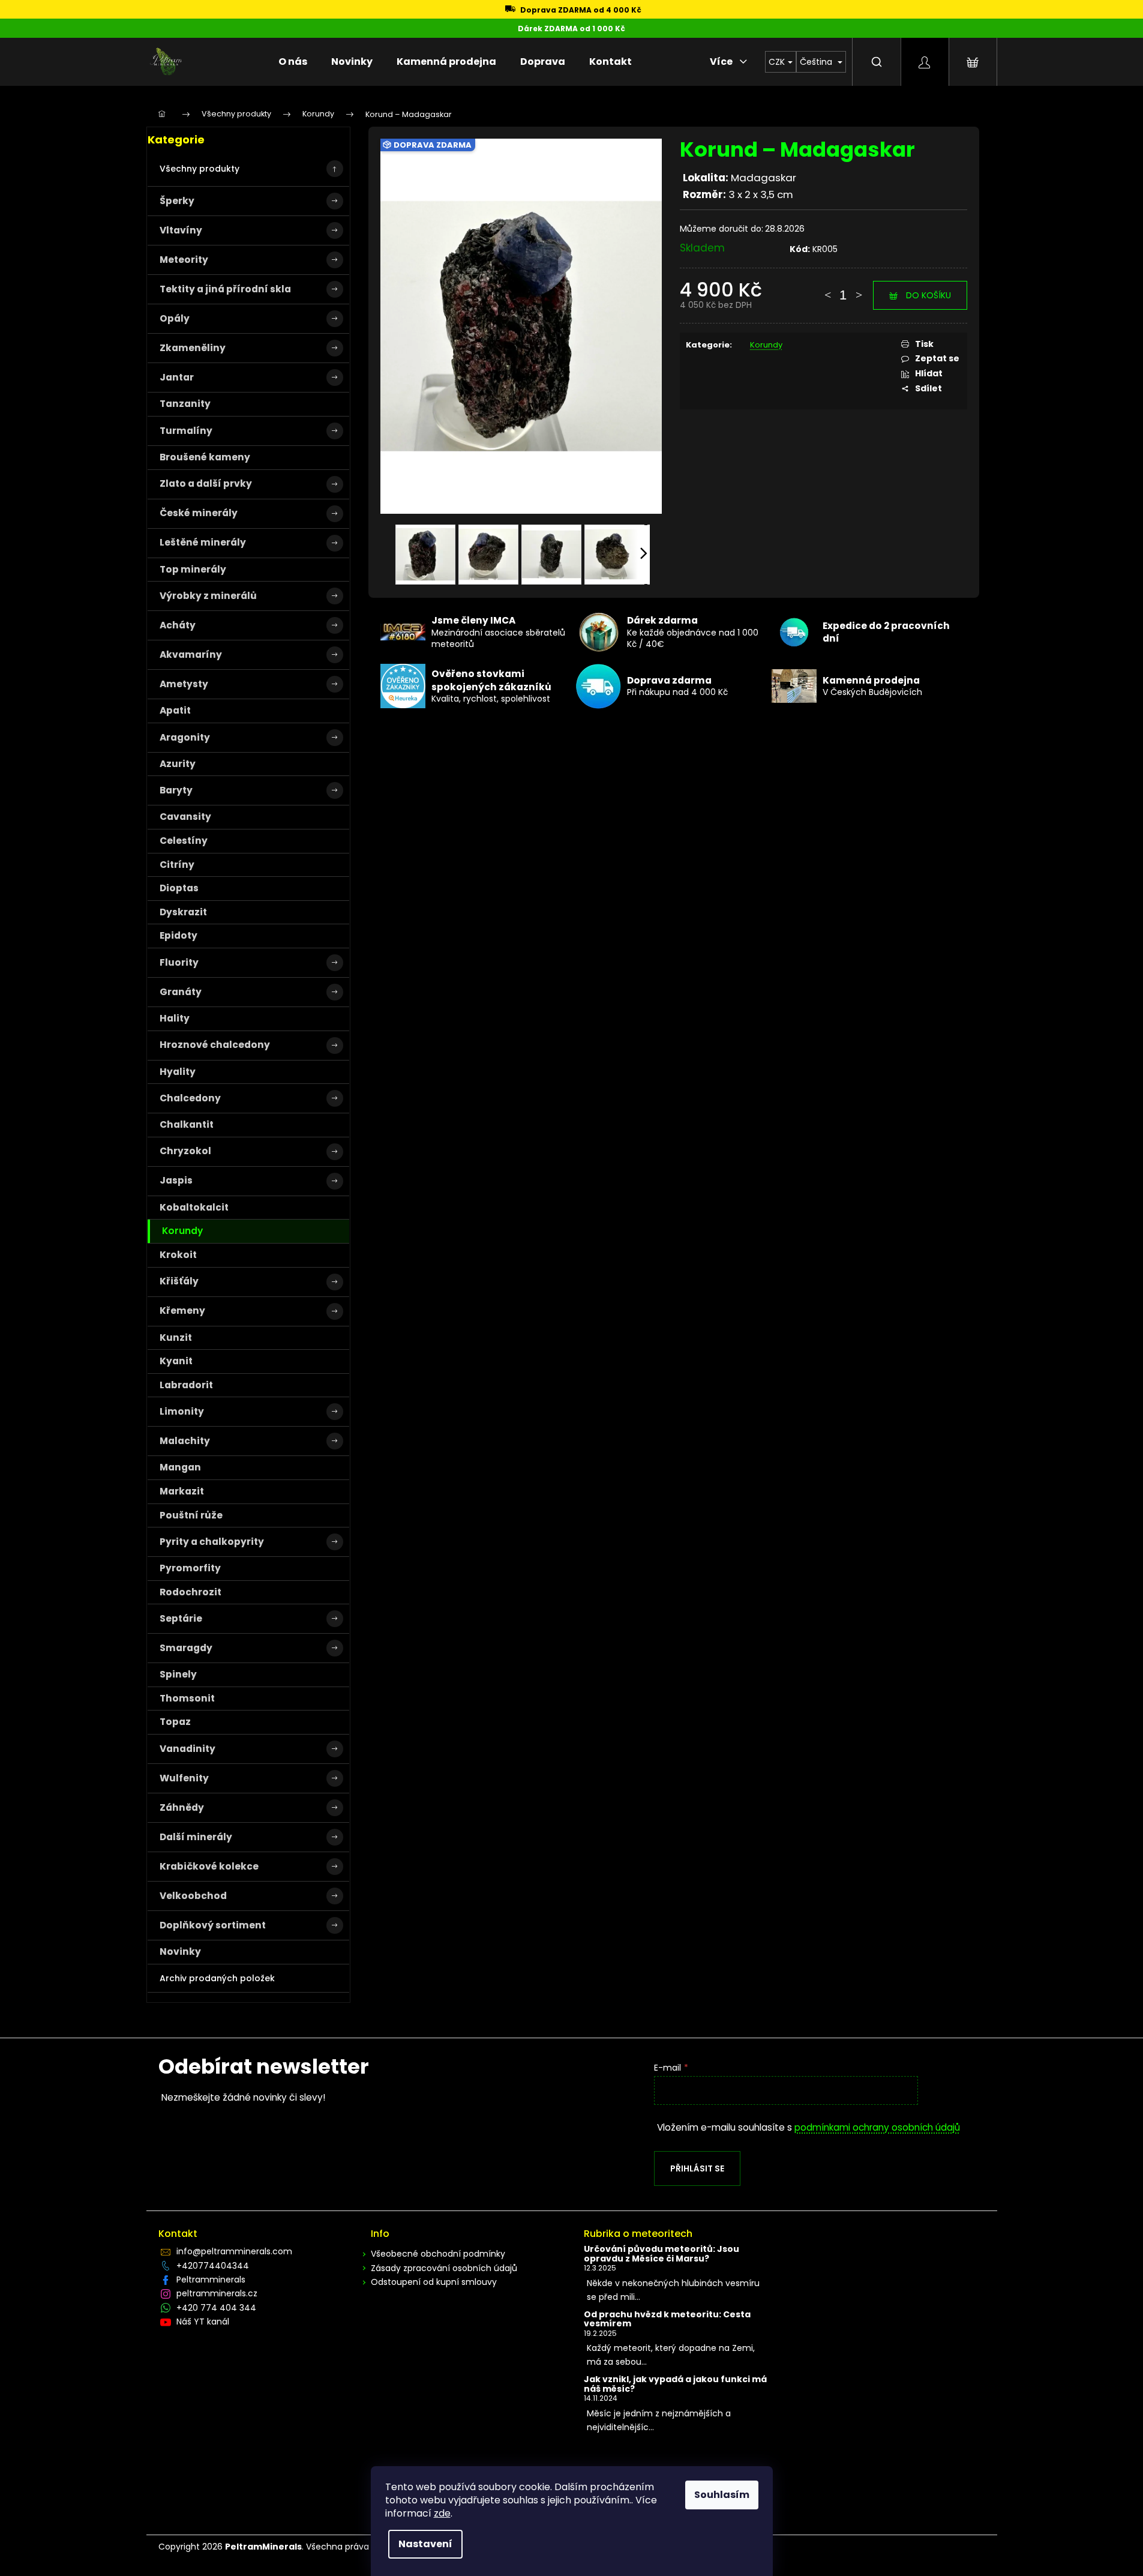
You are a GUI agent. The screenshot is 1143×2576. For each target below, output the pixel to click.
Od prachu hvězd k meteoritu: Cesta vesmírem (667, 2319)
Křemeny (182, 1311)
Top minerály (193, 569)
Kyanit (176, 1361)
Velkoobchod (193, 1896)
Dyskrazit (183, 912)
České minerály (199, 513)
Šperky (177, 201)
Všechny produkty (199, 169)
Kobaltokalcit (194, 1207)
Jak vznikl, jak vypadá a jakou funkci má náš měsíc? (675, 2384)
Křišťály (179, 1281)
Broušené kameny (205, 457)
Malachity (185, 1441)
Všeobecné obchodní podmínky (438, 2254)
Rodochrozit (190, 1592)
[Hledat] (877, 62)
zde (442, 2513)
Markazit (182, 1491)
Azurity (178, 764)
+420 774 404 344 (216, 2308)
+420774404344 (213, 2266)
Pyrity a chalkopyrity (212, 1542)
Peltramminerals (211, 2280)
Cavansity (185, 817)
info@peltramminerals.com (234, 2251)
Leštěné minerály (203, 542)
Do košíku (928, 295)
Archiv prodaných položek (217, 1978)
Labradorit (186, 1385)
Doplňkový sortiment (213, 1925)
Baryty (176, 790)
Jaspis (176, 1180)
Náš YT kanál (203, 2322)
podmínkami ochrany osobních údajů (877, 2127)
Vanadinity (187, 1749)
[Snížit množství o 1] (827, 289)
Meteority (184, 260)
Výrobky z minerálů (208, 596)
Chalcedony (190, 1098)
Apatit (175, 710)
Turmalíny (186, 431)
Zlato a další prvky (206, 483)
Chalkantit (187, 1124)
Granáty (181, 992)
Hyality (178, 1072)
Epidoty (178, 935)
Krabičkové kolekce (209, 1866)
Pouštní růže (191, 1515)
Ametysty (184, 684)
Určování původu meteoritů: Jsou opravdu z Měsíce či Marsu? (661, 2254)
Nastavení (425, 2544)
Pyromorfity (190, 1568)
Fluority (179, 962)
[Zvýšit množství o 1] (859, 289)
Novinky (180, 1952)
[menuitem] (293, 62)
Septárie (181, 1618)
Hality (175, 1018)
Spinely (178, 1674)
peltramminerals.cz (217, 2293)
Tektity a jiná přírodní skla (225, 289)
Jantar (177, 377)
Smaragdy (186, 1648)
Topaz (175, 1722)
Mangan (180, 1467)
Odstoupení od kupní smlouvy (434, 2282)
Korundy (182, 1231)
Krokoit (178, 1255)
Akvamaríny (191, 655)
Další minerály (196, 1837)
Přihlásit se (697, 2168)
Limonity (182, 1411)
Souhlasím (722, 2495)
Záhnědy (182, 1807)
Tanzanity (185, 404)
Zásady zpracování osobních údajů (444, 2268)
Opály (175, 318)
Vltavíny (181, 230)
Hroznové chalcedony (215, 1045)
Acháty (178, 625)
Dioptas (179, 888)
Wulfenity (184, 1778)
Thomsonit (187, 1698)
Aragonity (185, 737)
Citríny (177, 865)
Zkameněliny (193, 348)
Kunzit (176, 1338)
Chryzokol (185, 1151)
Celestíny (184, 841)
